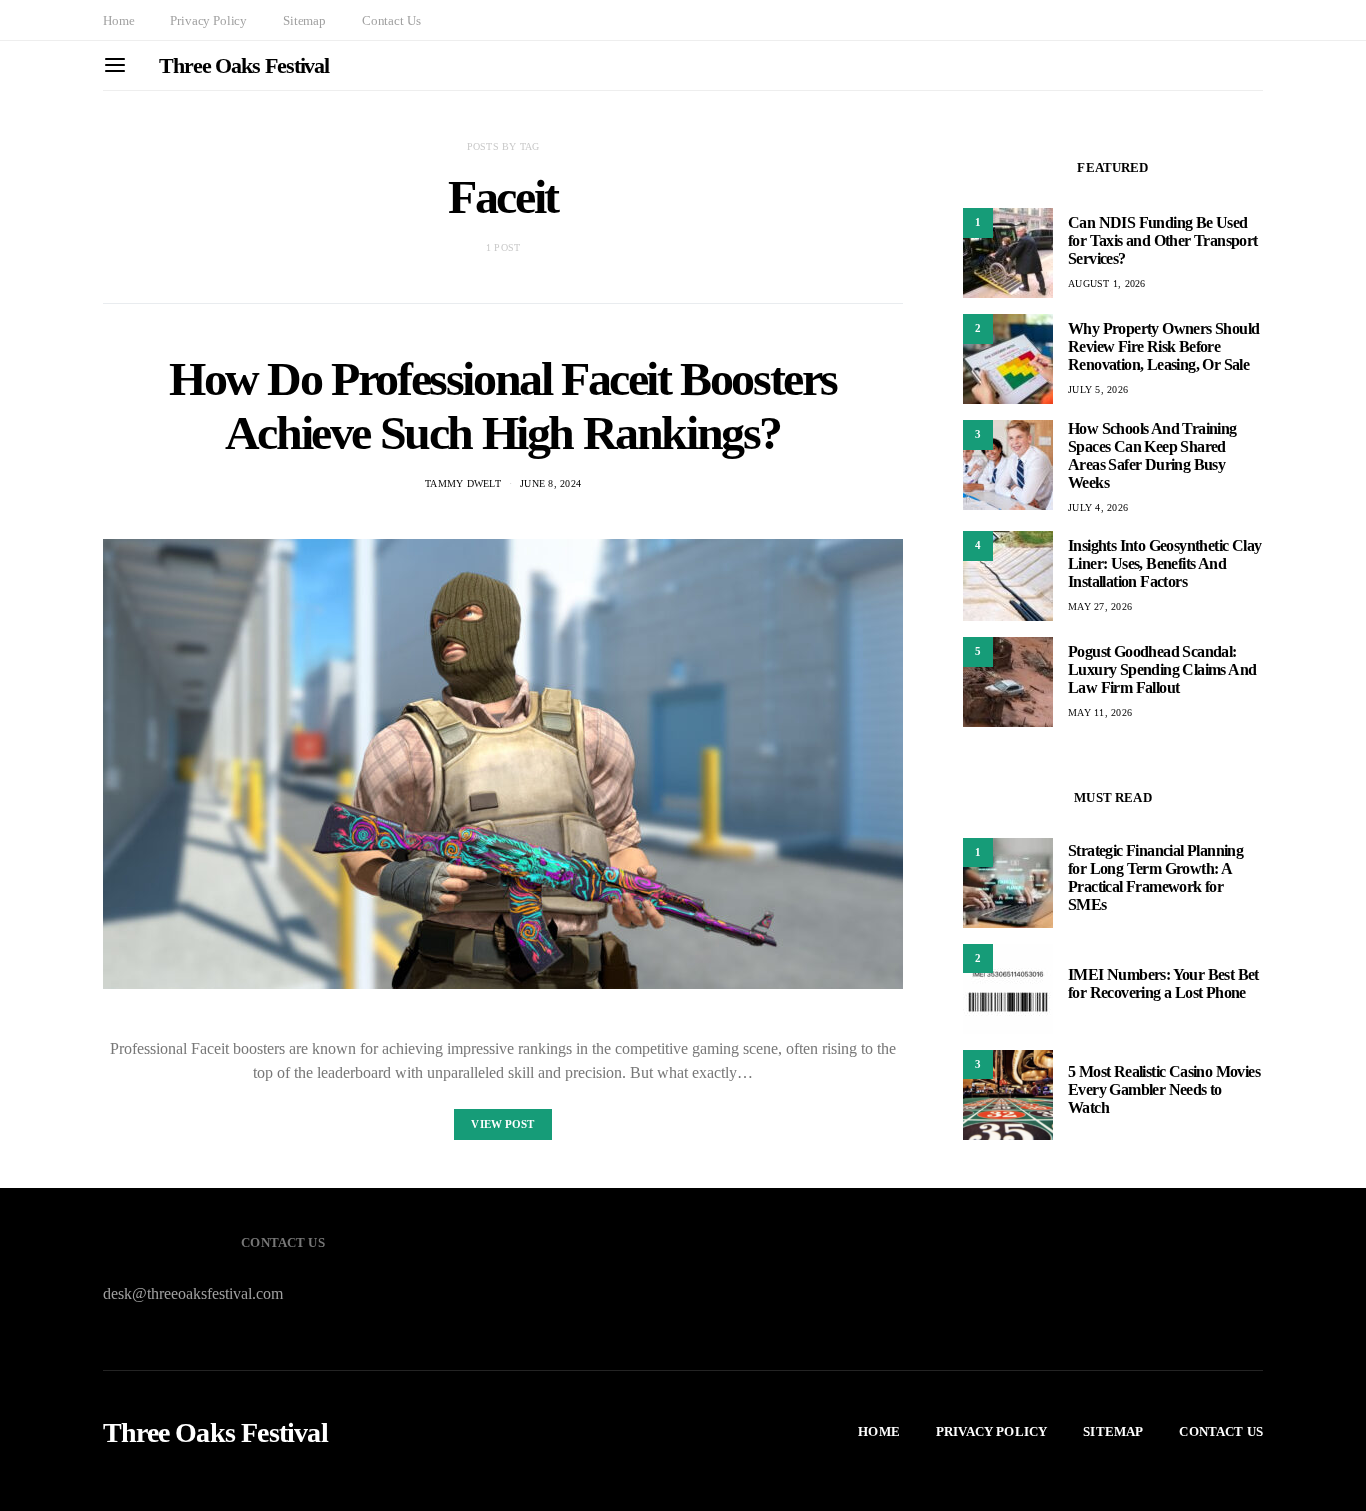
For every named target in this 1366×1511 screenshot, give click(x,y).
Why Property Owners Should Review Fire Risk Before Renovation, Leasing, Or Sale (1163, 346)
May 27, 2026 (1100, 606)
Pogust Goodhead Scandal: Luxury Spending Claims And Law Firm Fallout (1162, 669)
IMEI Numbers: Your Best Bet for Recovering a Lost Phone (1163, 984)
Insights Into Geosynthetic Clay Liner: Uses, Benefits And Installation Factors (1164, 563)
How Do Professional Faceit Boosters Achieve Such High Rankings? (503, 405)
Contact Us (391, 20)
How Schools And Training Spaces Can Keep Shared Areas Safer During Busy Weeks (1152, 455)
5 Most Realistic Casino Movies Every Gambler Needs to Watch (1164, 1090)
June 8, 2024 (550, 483)
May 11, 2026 (1100, 712)
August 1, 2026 (1107, 283)
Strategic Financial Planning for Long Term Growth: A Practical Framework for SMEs (1155, 878)
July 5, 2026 (1098, 389)
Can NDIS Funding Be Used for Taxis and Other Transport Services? (1163, 240)
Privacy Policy (208, 20)
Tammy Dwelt (463, 483)
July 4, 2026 (1098, 507)
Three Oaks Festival (244, 65)
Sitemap (304, 20)
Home (118, 20)
